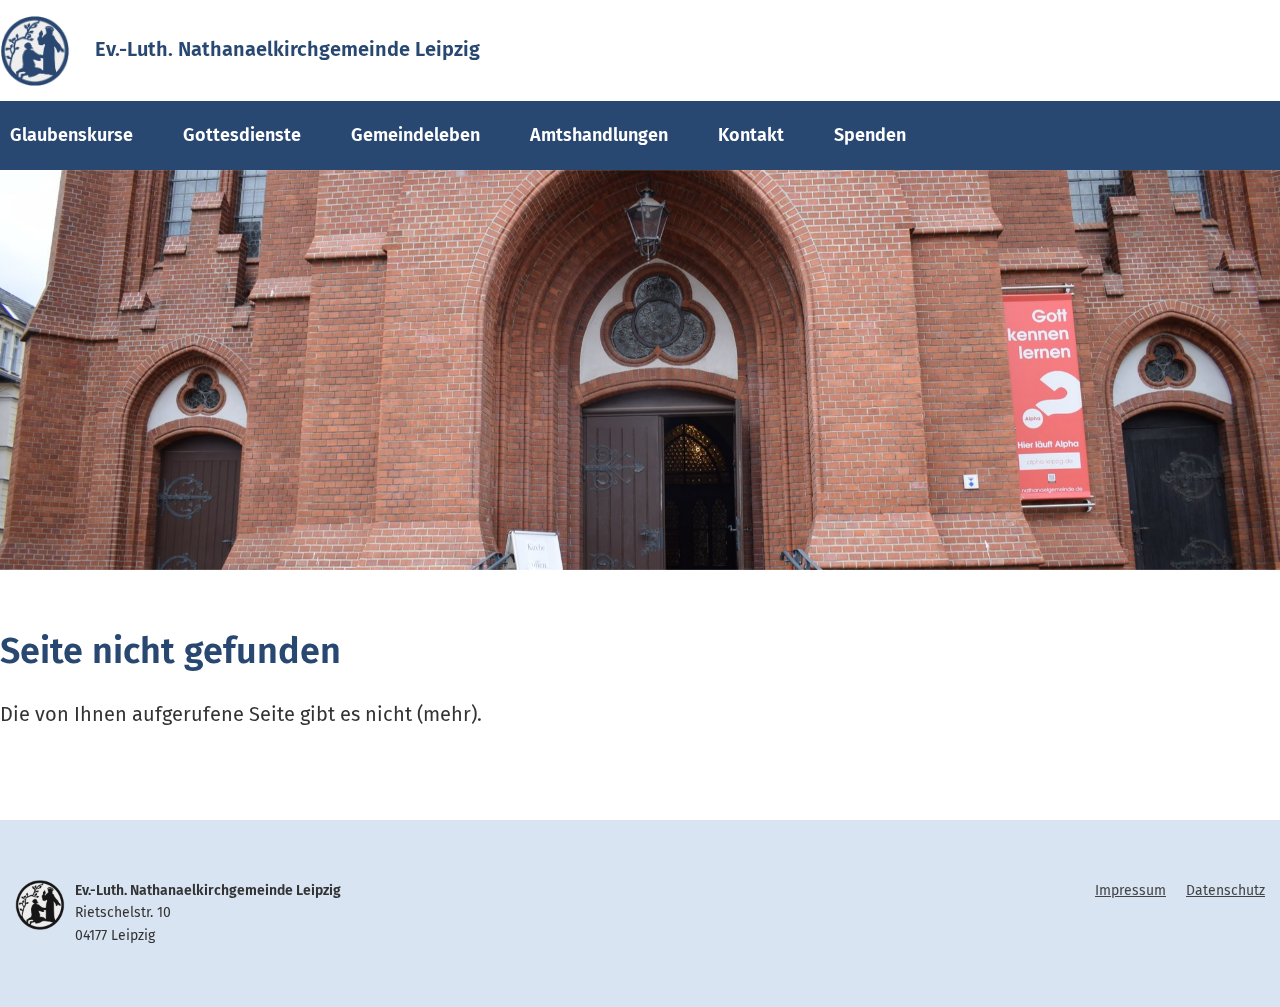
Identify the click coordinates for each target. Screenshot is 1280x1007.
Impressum (1130, 890)
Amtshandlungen (599, 135)
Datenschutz (1225, 890)
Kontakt (751, 135)
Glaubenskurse (71, 135)
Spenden (870, 135)
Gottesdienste (242, 135)
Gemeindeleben (415, 135)
